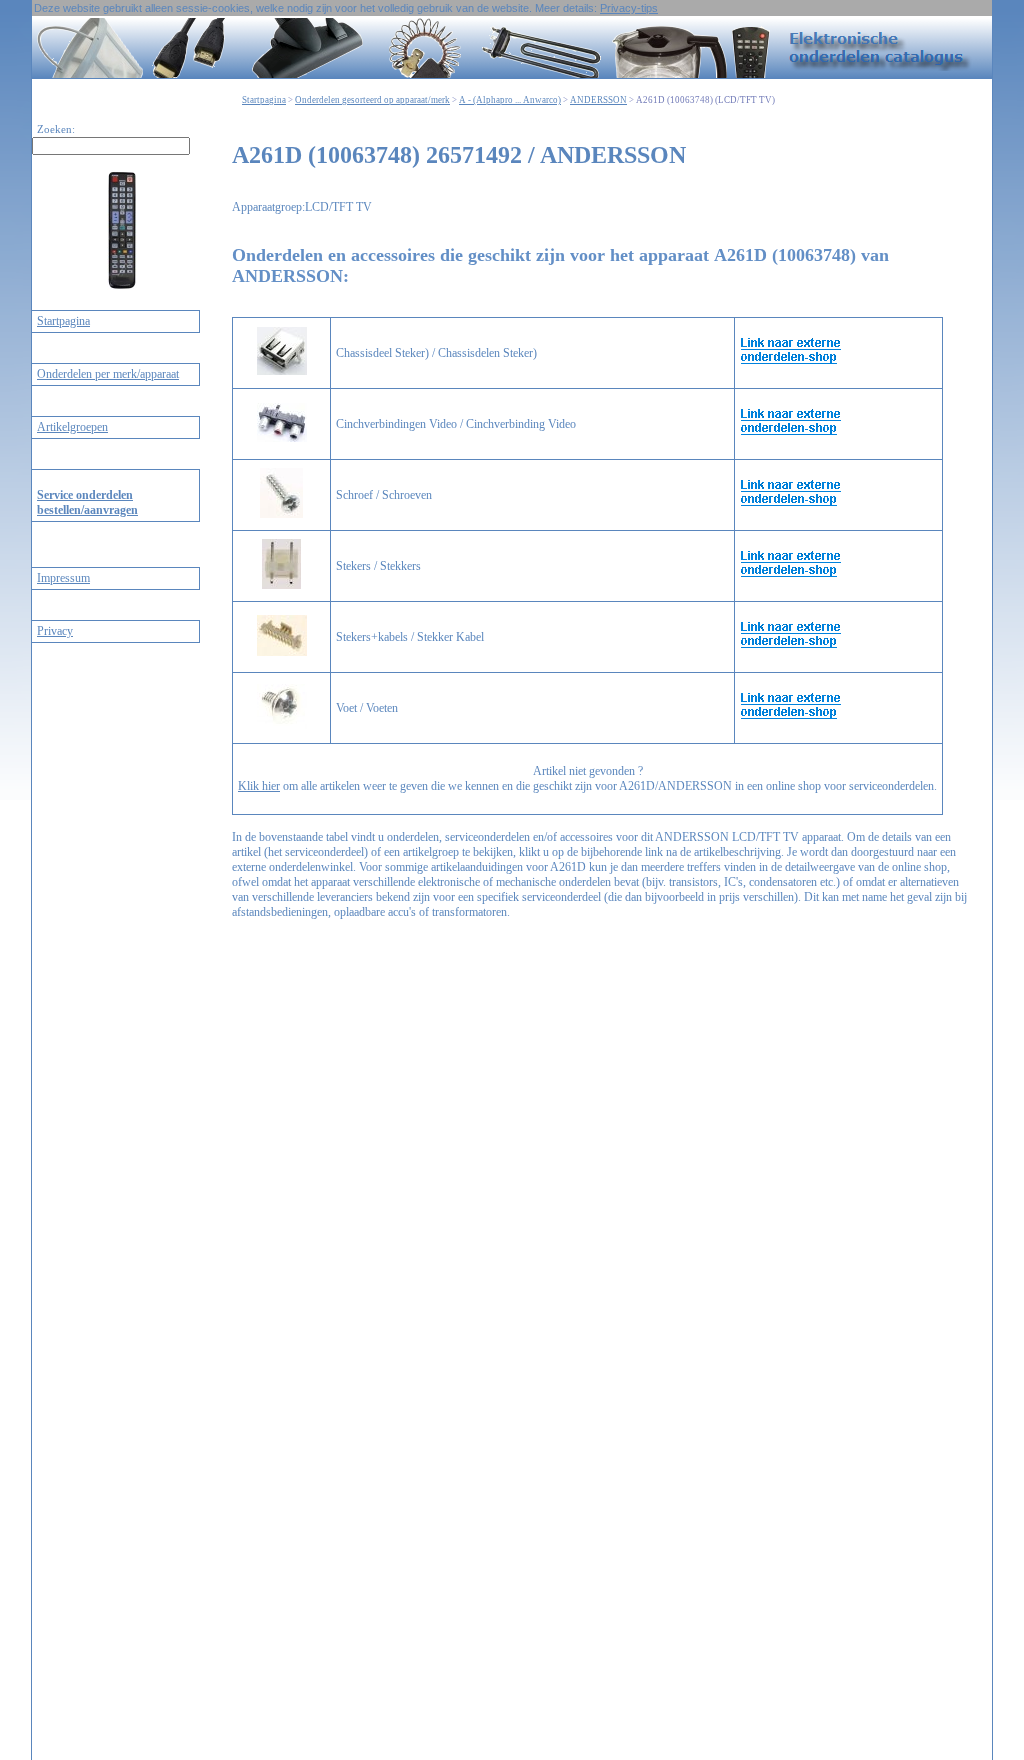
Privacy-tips (629, 8)
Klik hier (259, 786)
